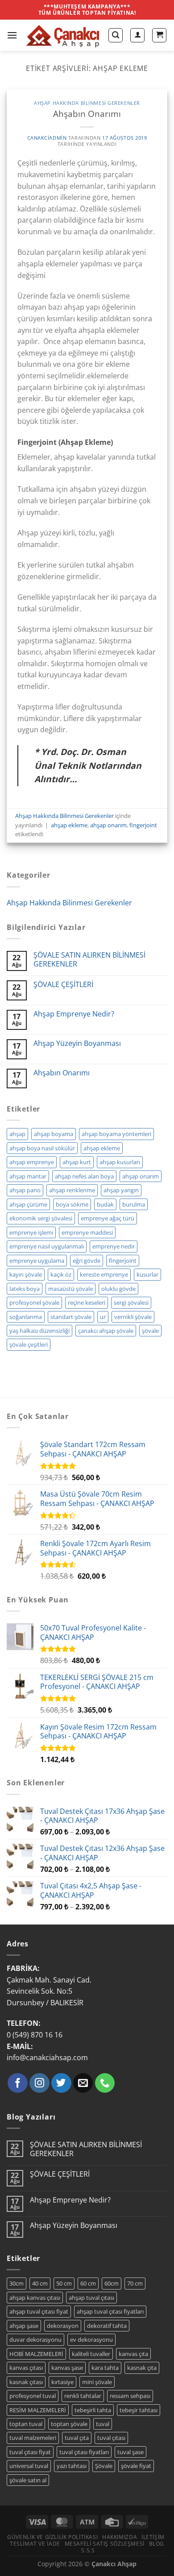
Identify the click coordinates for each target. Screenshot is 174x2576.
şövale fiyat (136, 2466)
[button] (12, 35)
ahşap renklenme (72, 1190)
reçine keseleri (87, 1303)
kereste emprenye (104, 1274)
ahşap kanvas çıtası (35, 2298)
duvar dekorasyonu (35, 2340)
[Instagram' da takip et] (39, 2083)
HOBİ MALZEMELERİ (36, 2354)
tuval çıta (77, 2438)
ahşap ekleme (69, 825)
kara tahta (105, 2368)
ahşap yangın (121, 1190)
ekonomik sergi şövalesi (41, 1218)
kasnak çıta (142, 2368)
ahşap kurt (77, 1162)
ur (103, 1317)
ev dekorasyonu (91, 2340)
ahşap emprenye (32, 1162)
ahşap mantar (28, 1176)
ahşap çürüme (28, 1204)
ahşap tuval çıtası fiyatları (110, 2311)
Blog (157, 2544)
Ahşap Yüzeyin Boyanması (77, 1043)
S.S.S (88, 2550)
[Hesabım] (137, 35)
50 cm (64, 2283)
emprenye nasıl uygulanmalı (47, 1246)
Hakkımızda (120, 2537)
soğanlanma (26, 1317)
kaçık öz (61, 1274)
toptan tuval (26, 2424)
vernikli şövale (133, 1317)
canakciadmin (47, 138)
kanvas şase (67, 2368)
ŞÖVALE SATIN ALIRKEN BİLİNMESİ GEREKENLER (89, 959)
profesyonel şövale (34, 1303)
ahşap (17, 1134)
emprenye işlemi (31, 1232)
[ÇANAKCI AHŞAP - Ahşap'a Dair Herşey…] (63, 35)
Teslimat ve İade (35, 2544)
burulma (134, 1204)
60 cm (88, 2283)
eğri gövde (87, 1261)
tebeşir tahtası (139, 2410)
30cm (17, 2283)
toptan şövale (69, 2424)
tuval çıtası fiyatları (84, 2452)
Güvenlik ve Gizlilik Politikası (52, 2537)
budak (105, 1204)
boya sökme (72, 1204)
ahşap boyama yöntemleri (116, 1134)
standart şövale (71, 1317)
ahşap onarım (108, 825)
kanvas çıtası (26, 2368)
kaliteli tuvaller (91, 2354)
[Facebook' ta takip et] (18, 2083)
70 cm (135, 2283)
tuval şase (130, 2452)
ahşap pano (25, 1190)
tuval (103, 2424)
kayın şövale (26, 1274)
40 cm (40, 2283)
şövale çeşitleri (29, 1344)
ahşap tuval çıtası (91, 2298)
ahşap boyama (54, 1134)
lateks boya (25, 1289)
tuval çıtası (111, 2438)
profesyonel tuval (33, 2396)
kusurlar (147, 1274)
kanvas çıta (133, 2354)
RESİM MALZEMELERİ (38, 2410)
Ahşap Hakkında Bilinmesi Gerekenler (87, 103)
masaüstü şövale (70, 1289)
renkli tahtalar (83, 2396)
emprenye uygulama (37, 1261)
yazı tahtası (72, 2466)
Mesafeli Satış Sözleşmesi (105, 2544)
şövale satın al (28, 2480)
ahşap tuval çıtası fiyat (39, 2311)
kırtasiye (62, 2382)
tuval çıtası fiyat (30, 2452)
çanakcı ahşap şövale (106, 1331)
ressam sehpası (130, 2396)
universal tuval (29, 2466)
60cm (112, 2283)
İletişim (153, 2537)
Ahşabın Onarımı (87, 114)
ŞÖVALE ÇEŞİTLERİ (63, 985)
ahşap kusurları (120, 1162)
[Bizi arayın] (105, 2083)
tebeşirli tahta (93, 2410)
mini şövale (97, 2382)
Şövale (104, 2466)
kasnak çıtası (26, 2382)
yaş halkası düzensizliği (39, 1331)
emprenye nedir (114, 1246)
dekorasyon (63, 2326)
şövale (150, 1331)
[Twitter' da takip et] (61, 2083)
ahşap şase (24, 2326)
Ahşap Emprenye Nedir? (74, 1014)
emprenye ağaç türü (108, 1218)
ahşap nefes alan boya (84, 1176)
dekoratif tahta (107, 2326)
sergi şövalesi (131, 1303)
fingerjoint (143, 825)
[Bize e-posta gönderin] (83, 2083)
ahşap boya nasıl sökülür (42, 1148)
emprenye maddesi (87, 1232)
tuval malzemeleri (33, 2438)
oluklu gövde (118, 1289)
